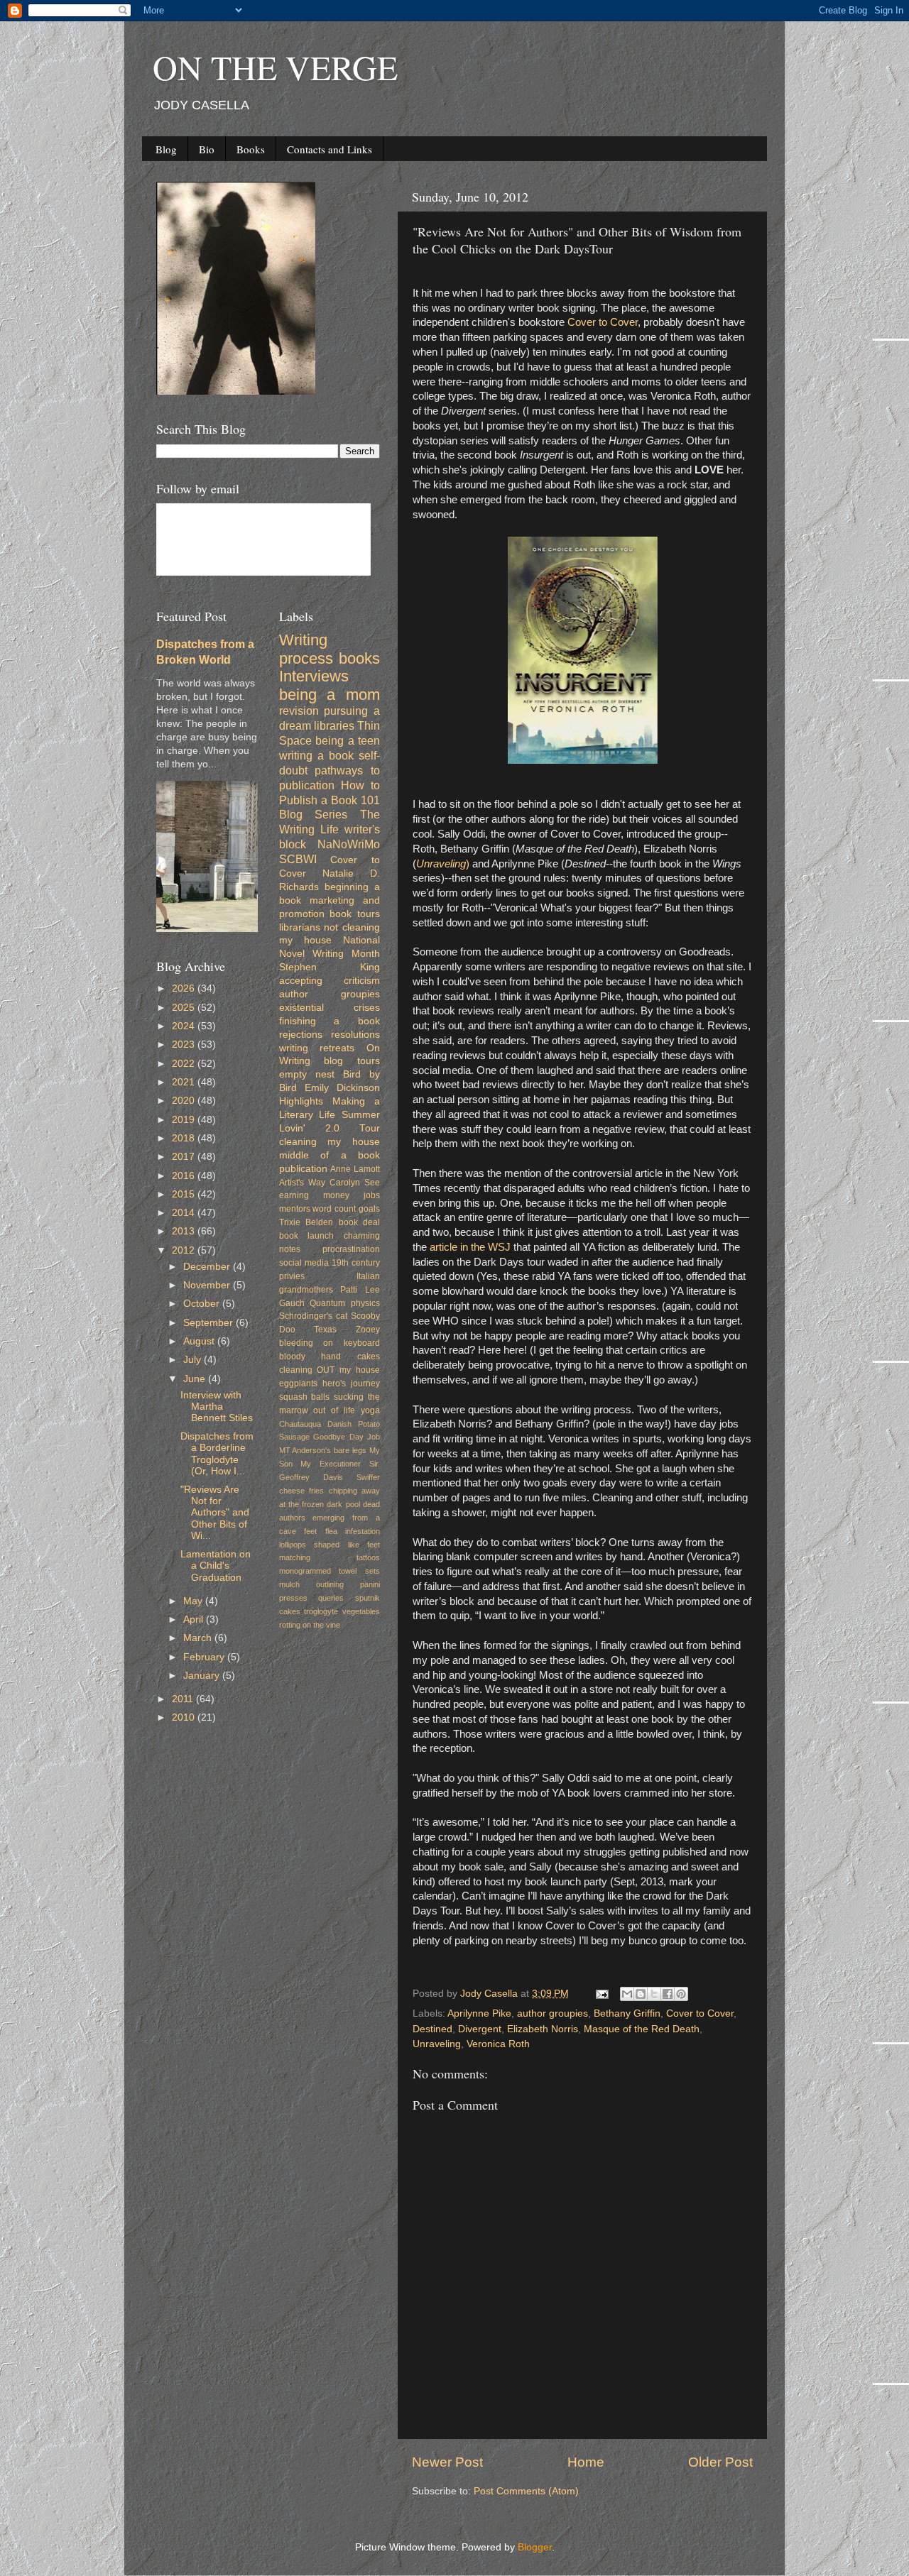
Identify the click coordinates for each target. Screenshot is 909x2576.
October (203, 1304)
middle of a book (330, 1155)
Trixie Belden (306, 1222)
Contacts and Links (330, 149)
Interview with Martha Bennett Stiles (217, 1407)
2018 (185, 1138)
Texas (325, 1330)
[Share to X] (654, 1994)
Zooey (368, 1330)
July (194, 1360)
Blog (166, 149)
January (203, 1676)
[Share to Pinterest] (681, 1994)
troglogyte (321, 1611)
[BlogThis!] (641, 1994)
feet (310, 1531)
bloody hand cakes (330, 1356)
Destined (432, 2029)
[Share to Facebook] (668, 1994)
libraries (334, 725)
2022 (185, 1064)
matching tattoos (330, 1557)
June (196, 1379)
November (208, 1285)
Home (586, 2462)
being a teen (348, 740)
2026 (185, 988)
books (359, 658)
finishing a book (330, 1021)
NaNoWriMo (349, 844)
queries (331, 1598)
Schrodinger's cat (313, 1316)
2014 (185, 1213)
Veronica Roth (498, 2044)
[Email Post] (601, 1994)
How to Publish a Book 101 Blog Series (330, 800)
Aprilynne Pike (479, 2013)
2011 (184, 1699)
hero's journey (351, 1383)
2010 (185, 1717)
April (195, 1619)
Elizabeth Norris (543, 2029)
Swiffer (368, 1477)
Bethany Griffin (627, 2013)
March (199, 1638)
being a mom (330, 695)
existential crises (330, 1008)
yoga (370, 1410)
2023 (185, 1045)
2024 (185, 1026)
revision (299, 711)
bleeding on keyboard (330, 1343)
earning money (314, 1195)
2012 (185, 1250)
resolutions (355, 1035)
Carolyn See (355, 1183)
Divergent (480, 2029)
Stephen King (330, 967)
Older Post (720, 2462)
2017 (185, 1157)
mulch (289, 1584)
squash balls (305, 1397)
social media (304, 1263)
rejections (301, 1035)
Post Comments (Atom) (526, 2491)
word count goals (346, 1209)
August (200, 1341)
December (208, 1267)
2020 (185, 1101)
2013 (185, 1231)
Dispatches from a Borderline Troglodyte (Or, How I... (217, 1454)
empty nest (307, 1074)
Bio (207, 149)
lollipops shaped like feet (330, 1545)
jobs (372, 1195)
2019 (185, 1120)
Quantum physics (345, 1303)
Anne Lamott (355, 1169)
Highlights (301, 1101)
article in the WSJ (470, 1247)
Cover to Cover (603, 322)
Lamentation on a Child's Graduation (216, 1566)
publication (303, 1169)
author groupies (553, 2013)
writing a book (316, 755)
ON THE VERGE (275, 67)
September (209, 1323)
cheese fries (302, 1491)
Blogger (535, 2547)
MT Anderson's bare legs (323, 1450)
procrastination (351, 1249)
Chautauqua (300, 1424)
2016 (185, 1176)
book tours (355, 914)
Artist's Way (302, 1183)
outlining (330, 1584)
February (205, 1657)
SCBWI (298, 859)
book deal (360, 1222)
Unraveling (437, 2044)
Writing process (306, 649)
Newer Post (447, 2462)
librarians (300, 927)
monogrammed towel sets (330, 1571)
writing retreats (317, 1048)
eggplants (298, 1383)
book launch (307, 1236)
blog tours (352, 1061)
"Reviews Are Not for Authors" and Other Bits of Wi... (215, 1513)
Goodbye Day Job (347, 1437)
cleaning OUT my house (330, 1370)
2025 (185, 1008)
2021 (185, 1082)
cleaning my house (330, 1142)
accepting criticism (330, 981)
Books (251, 149)
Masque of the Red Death (642, 2029)
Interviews (314, 676)
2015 (185, 1194)
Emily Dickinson (342, 1088)
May (194, 1601)
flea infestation (353, 1531)
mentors (295, 1209)
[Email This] (627, 1994)
